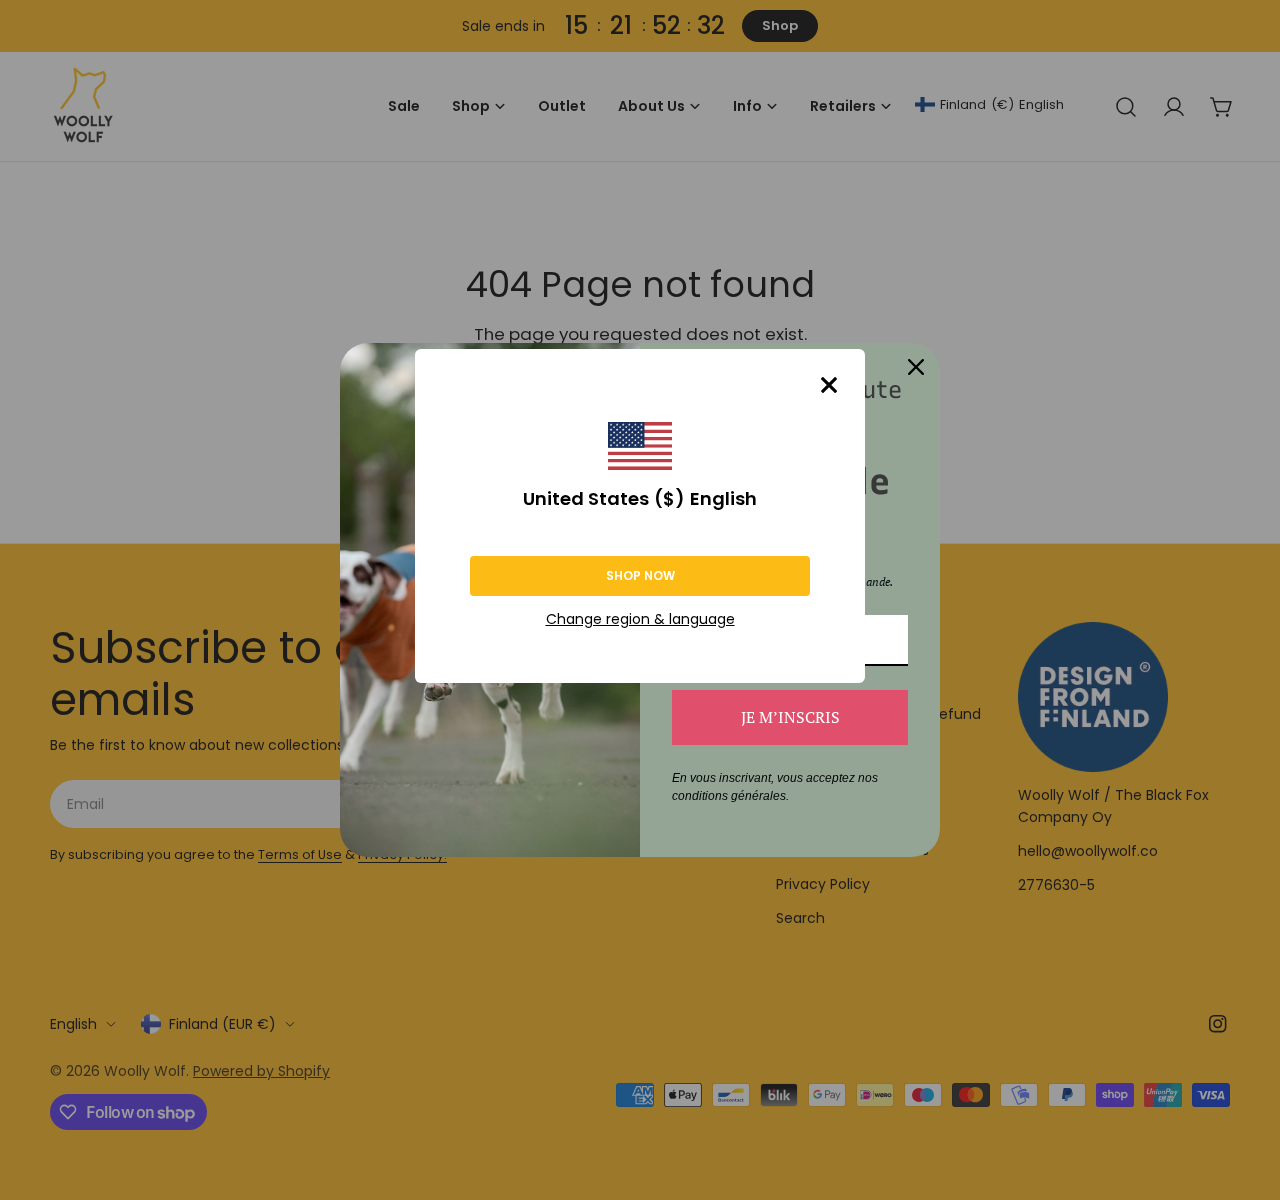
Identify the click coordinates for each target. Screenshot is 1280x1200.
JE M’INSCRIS (790, 717)
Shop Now (640, 575)
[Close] (829, 385)
